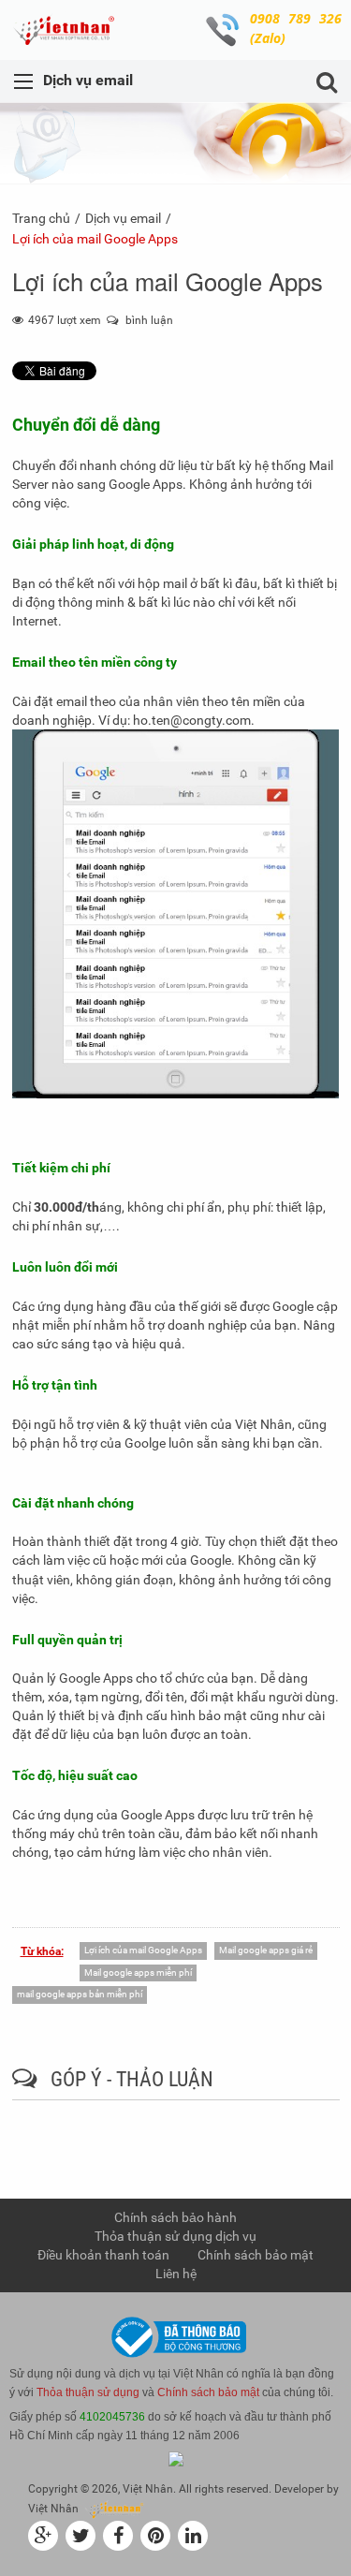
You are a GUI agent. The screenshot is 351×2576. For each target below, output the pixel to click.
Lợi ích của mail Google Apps (143, 1950)
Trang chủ (41, 218)
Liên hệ (176, 2274)
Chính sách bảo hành (175, 2217)
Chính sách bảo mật (256, 2255)
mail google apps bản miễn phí (80, 1994)
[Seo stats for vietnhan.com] (176, 2458)
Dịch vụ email (123, 218)
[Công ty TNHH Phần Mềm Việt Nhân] (68, 30)
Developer (299, 2489)
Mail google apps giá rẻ (266, 1950)
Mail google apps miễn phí (138, 1972)
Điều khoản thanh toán (103, 2255)
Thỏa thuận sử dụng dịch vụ (175, 2236)
